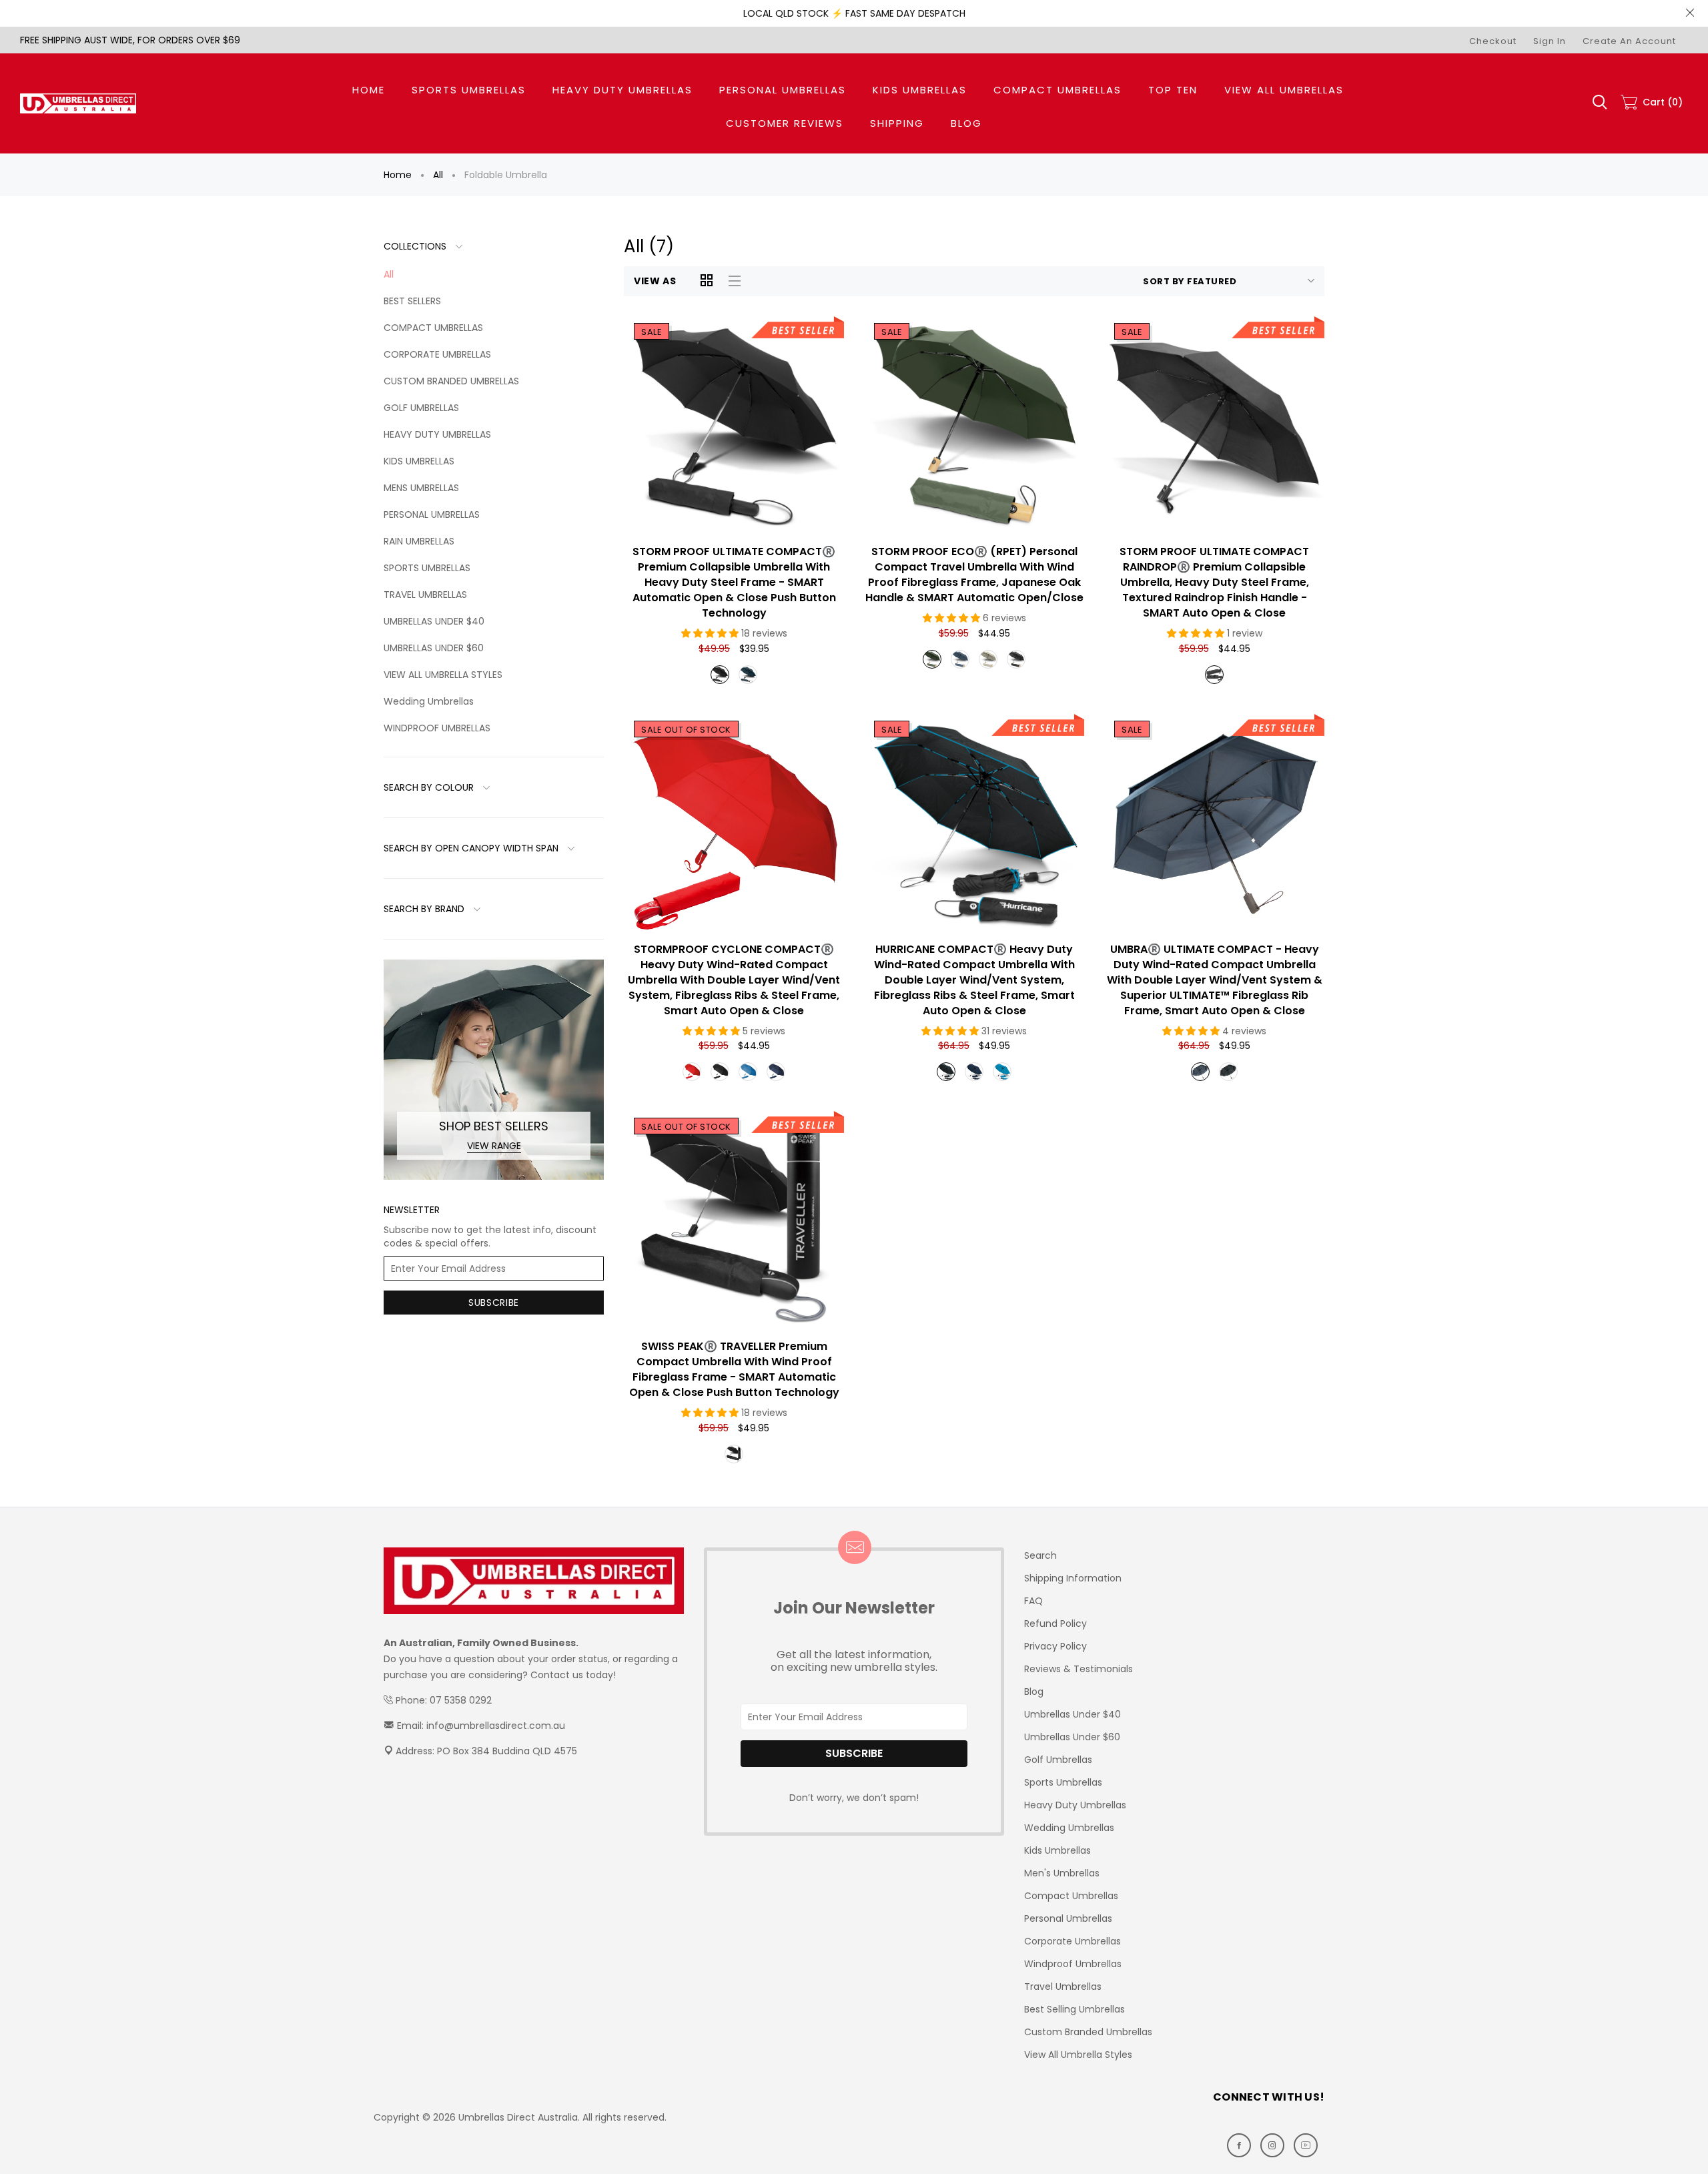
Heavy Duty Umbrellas (1075, 1805)
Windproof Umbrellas (1073, 1964)
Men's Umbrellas (1062, 1873)
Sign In (1550, 41)
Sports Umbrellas (1063, 1782)
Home (398, 175)
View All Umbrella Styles (1078, 2055)
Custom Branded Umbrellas (1088, 2032)
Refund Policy (1055, 1623)
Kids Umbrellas (1057, 1850)
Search (1040, 1555)
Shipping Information (1073, 1578)
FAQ (1033, 1601)
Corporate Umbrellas (1073, 1941)
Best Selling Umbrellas (1075, 2009)
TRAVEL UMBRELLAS (425, 595)
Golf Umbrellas (1058, 1760)
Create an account (1629, 41)
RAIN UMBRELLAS (419, 541)
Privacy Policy (1055, 1646)
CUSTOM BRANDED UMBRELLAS (451, 381)
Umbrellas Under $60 (1072, 1737)
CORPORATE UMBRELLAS (437, 354)
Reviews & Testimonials (1079, 1669)
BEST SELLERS (412, 301)
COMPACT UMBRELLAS (433, 328)
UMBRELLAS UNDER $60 (434, 648)
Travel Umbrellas (1063, 1986)
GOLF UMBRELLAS (421, 408)
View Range (494, 1146)
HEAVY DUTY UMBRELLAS (437, 434)
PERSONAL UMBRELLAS (432, 514)
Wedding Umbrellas (429, 701)
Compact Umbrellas (1071, 1896)
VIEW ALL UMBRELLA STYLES (443, 675)
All (438, 175)
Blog (1034, 1692)
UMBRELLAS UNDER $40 (434, 621)
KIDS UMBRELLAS (419, 461)
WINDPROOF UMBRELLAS (437, 728)
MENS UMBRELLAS (421, 488)
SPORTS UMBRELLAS (427, 568)
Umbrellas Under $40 (1073, 1714)
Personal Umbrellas (1068, 1918)
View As (655, 281)
